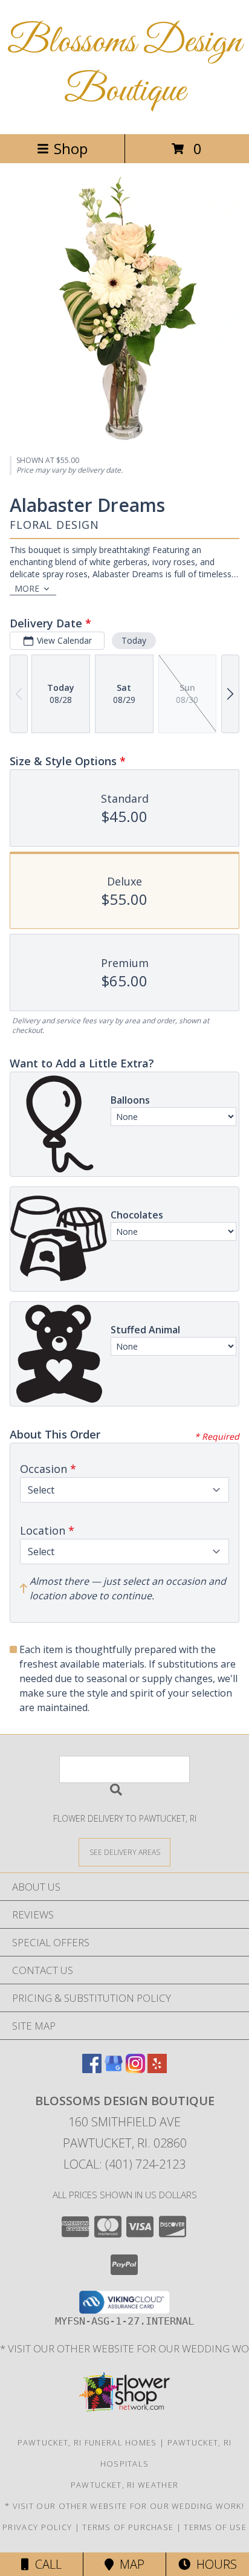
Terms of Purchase (128, 2527)
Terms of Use (215, 2527)
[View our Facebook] (92, 2069)
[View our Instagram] (135, 2069)
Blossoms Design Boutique (124, 67)
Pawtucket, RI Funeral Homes (87, 2442)
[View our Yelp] (157, 2069)
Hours (214, 2564)
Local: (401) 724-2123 (124, 2164)
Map (129, 2564)
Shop (71, 148)
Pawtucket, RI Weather (124, 2485)
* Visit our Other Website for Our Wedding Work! (124, 2506)
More (27, 588)
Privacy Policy (37, 2527)
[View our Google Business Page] (114, 2069)
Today (134, 640)
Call (45, 2564)
